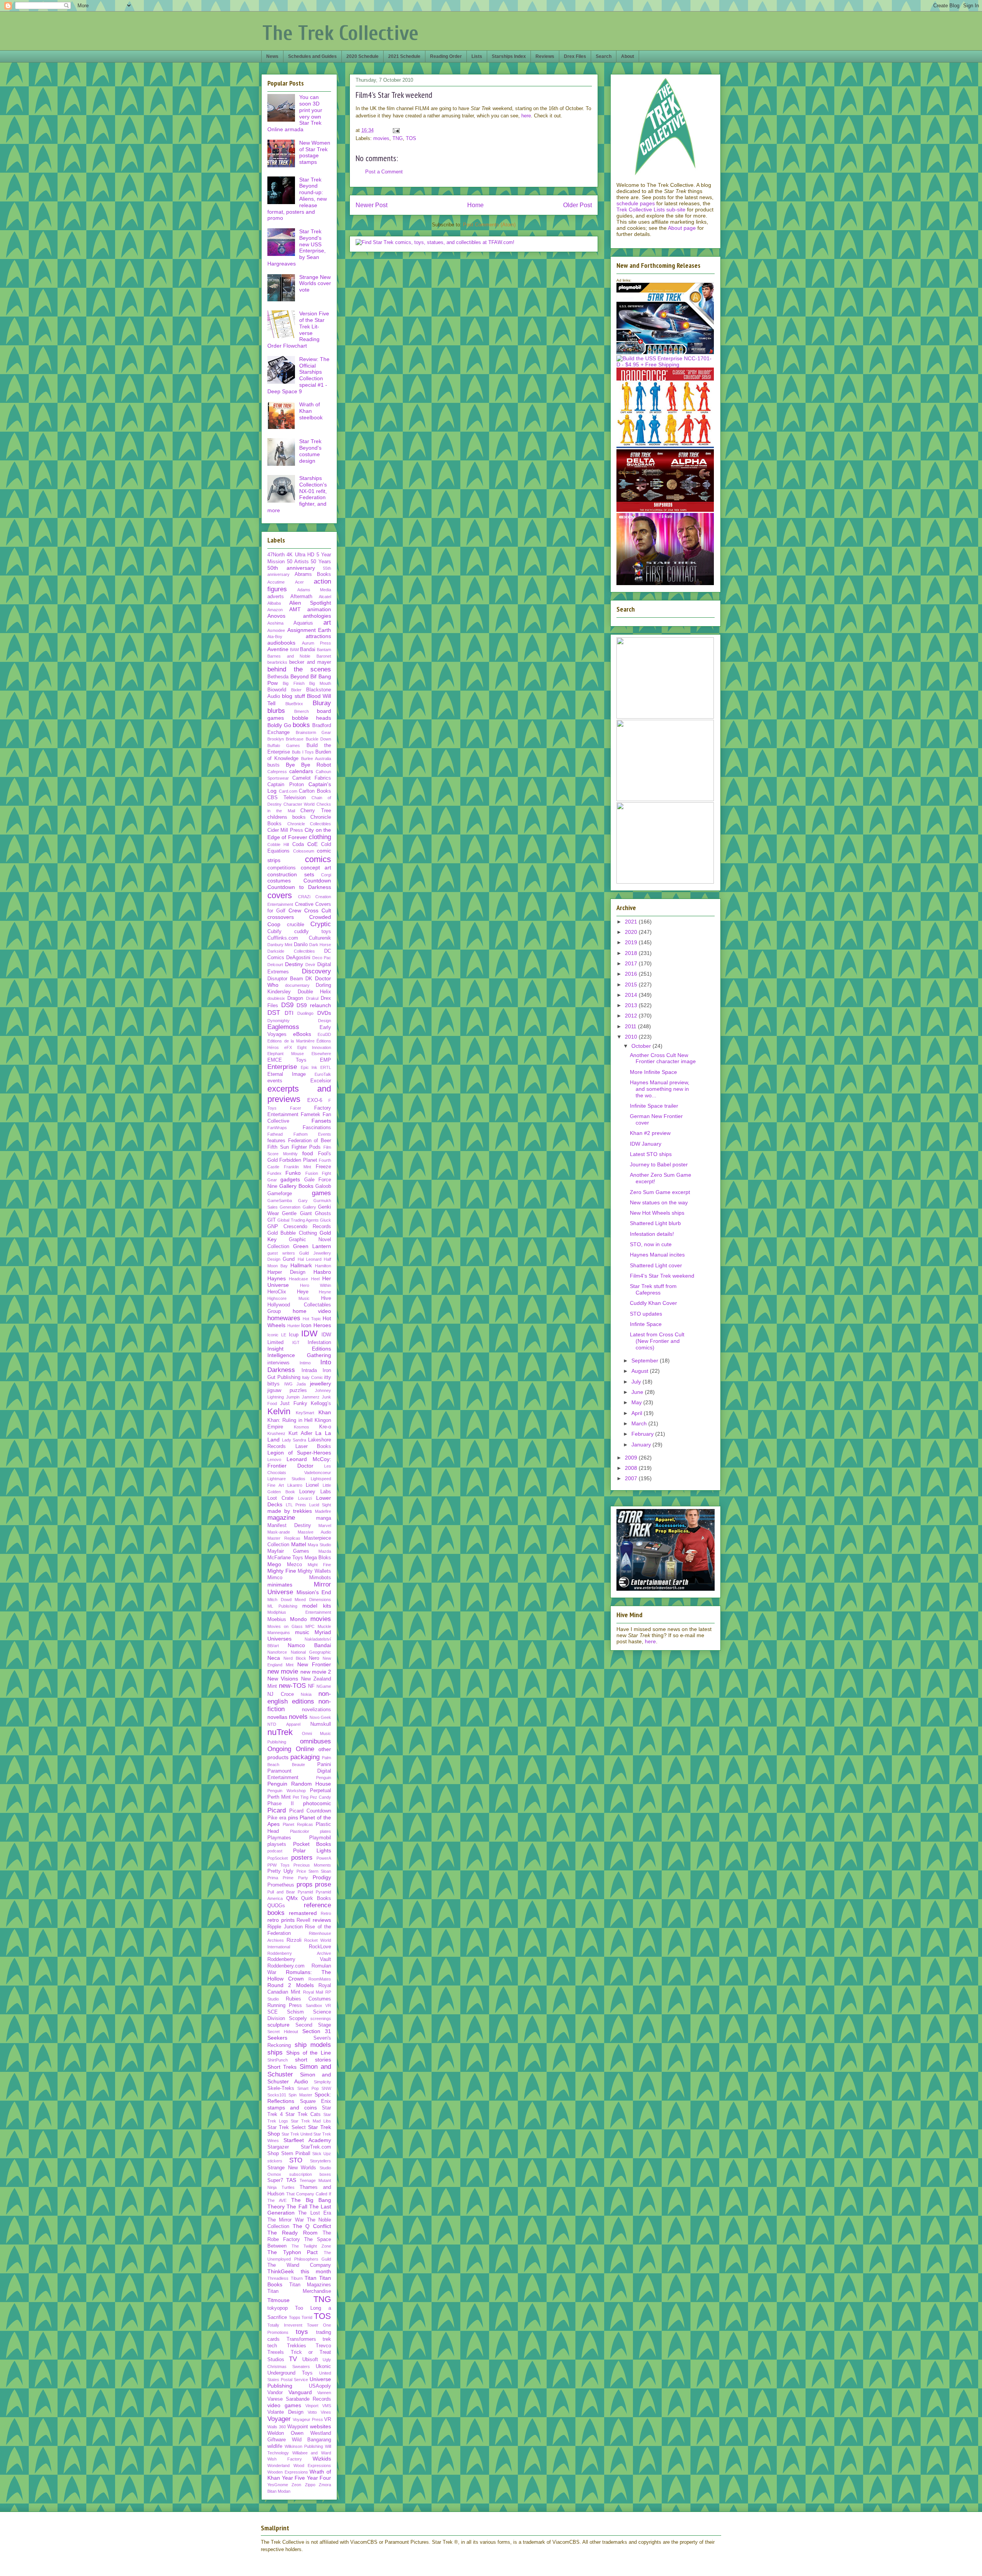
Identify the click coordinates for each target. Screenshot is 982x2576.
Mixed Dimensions (313, 1600)
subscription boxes (310, 2174)
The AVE (277, 2200)
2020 (632, 932)
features (276, 1141)
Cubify (274, 932)
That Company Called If (309, 2194)
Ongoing (279, 1749)
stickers (275, 2161)
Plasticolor (300, 1831)
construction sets (291, 874)
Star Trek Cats (303, 2114)
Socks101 (277, 2095)
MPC (310, 1626)
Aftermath (301, 597)
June (638, 1392)
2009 (632, 1458)
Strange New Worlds (292, 2168)
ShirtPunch (278, 2060)
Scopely (298, 2019)
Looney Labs (315, 1492)
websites (320, 2426)
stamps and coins (292, 2108)
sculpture (278, 2025)
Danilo (301, 945)
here (526, 116)
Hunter (294, 1326)
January (642, 1445)
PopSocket (278, 1858)
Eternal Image (287, 1074)
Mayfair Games (288, 1551)
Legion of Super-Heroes (299, 1453)
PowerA (324, 1858)
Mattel (299, 1544)
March (640, 1423)
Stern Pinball (296, 2154)
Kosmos (302, 1427)
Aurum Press (317, 643)
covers (280, 895)
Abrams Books (313, 574)
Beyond (300, 676)
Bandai (308, 650)
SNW (326, 2088)
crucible (296, 925)
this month (316, 2271)
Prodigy (322, 1877)
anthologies (317, 616)
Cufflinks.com (283, 938)
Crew (295, 910)
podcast (275, 1851)
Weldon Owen (285, 2433)
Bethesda (278, 677)
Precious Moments (312, 1865)
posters (302, 1858)
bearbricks (277, 662)
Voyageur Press (308, 2419)
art (327, 623)
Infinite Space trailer (654, 1106)
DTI (289, 1013)
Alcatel (325, 597)
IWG (288, 1384)
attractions (318, 636)
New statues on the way (659, 1202)
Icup (294, 1335)
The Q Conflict (312, 2226)
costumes (279, 881)
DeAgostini (298, 958)
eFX (288, 1047)
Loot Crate (280, 1498)
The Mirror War (286, 2220)
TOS (411, 138)
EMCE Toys (287, 1060)
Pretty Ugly (280, 1871)
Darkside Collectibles (291, 951)
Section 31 (317, 2031)
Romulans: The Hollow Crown (299, 1975)
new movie (283, 1671)
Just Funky (293, 1403)
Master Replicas (284, 1538)
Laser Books (313, 1446)
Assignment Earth (309, 630)
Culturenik (320, 938)
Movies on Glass (285, 1626)
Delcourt (275, 965)
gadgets (290, 1179)
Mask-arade (279, 1532)
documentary (297, 985)
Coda (298, 844)
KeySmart (305, 1413)
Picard (277, 1810)
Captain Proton (286, 785)
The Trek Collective (340, 33)
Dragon (295, 998)
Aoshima (275, 623)
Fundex (274, 1173)
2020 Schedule (362, 56)
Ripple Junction (285, 1927)
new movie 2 (316, 1672)
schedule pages (636, 203)
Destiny (294, 964)
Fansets (321, 1121)
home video (312, 1311)
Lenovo (274, 1460)
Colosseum (304, 851)
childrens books (287, 817)
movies (381, 138)
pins (293, 1817)
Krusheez (276, 1433)
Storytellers (320, 2161)
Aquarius (303, 623)
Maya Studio (319, 1545)
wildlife (275, 2446)
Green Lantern (312, 1246)
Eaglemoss (283, 1027)
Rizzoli (294, 1940)
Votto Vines (319, 2412)
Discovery (316, 971)
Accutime (276, 582)
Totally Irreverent (285, 2325)
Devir (310, 965)
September (646, 1361)
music (302, 1632)
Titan (311, 2278)
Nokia (306, 1694)
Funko (293, 1173)
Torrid (307, 2317)
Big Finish (293, 683)
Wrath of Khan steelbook (311, 411)
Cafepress (277, 772)
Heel (315, 1279)
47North (276, 555)
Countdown (317, 881)
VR (328, 2419)
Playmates (279, 1838)
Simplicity (322, 2082)
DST (274, 1013)
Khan (325, 1412)
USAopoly (320, 2386)
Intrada (309, 1370)
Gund (289, 1259)
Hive (326, 1298)
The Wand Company (299, 2265)
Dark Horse (320, 945)
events (275, 1081)
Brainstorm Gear (314, 732)
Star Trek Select (287, 2127)
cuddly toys (313, 932)
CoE (312, 844)
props (305, 1884)
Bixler (296, 690)
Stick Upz (322, 2154)
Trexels (276, 2352)
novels (298, 1717)
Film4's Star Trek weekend (662, 1276)
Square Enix (316, 2101)
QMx (292, 1898)
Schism (295, 2012)
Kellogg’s (321, 1403)
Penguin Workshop (287, 1791)
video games (284, 2405)
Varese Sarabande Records (299, 2399)
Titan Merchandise (299, 2291)
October (642, 1046)
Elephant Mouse (286, 1054)
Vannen (324, 2393)
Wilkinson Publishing (304, 2446)
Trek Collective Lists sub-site (651, 209)
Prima (273, 1878)
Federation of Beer (310, 1141)
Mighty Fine (282, 1571)
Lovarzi (305, 1498)
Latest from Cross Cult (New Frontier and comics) (657, 1341)
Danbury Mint (280, 945)
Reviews (545, 56)
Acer (299, 582)
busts (274, 765)
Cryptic (321, 924)
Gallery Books (296, 1186)
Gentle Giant (297, 1214)
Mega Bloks (318, 1558)
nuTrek (280, 1732)
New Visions (283, 1679)
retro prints (281, 1920)
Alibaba (274, 603)
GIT (272, 1220)
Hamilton (323, 1266)
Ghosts (323, 1214)
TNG (398, 138)
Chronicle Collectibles (309, 824)
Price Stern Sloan (314, 1871)
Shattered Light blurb (655, 1223)
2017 (632, 963)
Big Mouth (320, 683)
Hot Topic (312, 1319)
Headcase (298, 1279)
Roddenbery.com (286, 1966)
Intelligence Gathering (299, 1355)
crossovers (281, 917)
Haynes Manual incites (657, 1255)
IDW (309, 1333)
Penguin (324, 1778)
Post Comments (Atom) (489, 225)
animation (319, 609)
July (637, 1382)
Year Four (319, 2478)
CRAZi (304, 897)
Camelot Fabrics (312, 778)
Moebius (277, 1619)
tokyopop (278, 2308)
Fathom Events (312, 1134)
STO (296, 2160)
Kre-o (325, 1427)
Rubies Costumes (308, 1999)
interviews (278, 1363)
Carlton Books (315, 791)
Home (475, 205)
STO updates (646, 1314)
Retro (326, 1913)
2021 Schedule (404, 56)
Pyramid (305, 1892)
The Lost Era (315, 2213)
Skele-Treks (281, 2088)
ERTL (326, 1067)
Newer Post (372, 205)
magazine (281, 1518)
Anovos (276, 616)
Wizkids (322, 2459)
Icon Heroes (316, 1325)
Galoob (323, 1186)
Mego (274, 1564)
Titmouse (278, 2300)
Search (604, 56)
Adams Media (314, 590)
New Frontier (314, 1664)
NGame (324, 1686)
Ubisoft (310, 2360)
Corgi (326, 875)
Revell (303, 1920)
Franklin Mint (297, 1167)
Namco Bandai (309, 1645)
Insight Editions (299, 1349)
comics (318, 859)
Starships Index (509, 56)
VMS (327, 2406)
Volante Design (285, 2412)
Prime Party (295, 1878)
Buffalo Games (284, 745)
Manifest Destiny (289, 1525)
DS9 (287, 1005)
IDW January (646, 1144)
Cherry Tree (316, 811)
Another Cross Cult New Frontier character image (663, 1058)
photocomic (317, 1803)
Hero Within (316, 1285)
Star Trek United (297, 2134)
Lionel (312, 1485)
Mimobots (320, 1578)
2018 (632, 953)
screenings (321, 2019)
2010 (632, 1037)
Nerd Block (295, 1658)
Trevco (323, 2346)
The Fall (297, 2207)
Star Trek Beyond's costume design (310, 451)
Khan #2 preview (650, 1133)
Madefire (323, 1511)
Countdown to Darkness (299, 887)
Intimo (305, 1363)
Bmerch (302, 711)
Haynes (277, 1278)
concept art (316, 867)
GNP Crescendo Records (299, 1227)
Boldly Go (279, 725)
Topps (295, 2317)
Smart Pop (308, 2088)
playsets (277, 1844)
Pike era (277, 1818)
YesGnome (278, 2485)
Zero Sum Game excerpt (660, 1192)
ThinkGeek (281, 2271)
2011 (631, 1026)
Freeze (323, 1167)
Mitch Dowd (279, 1600)
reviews (322, 1920)
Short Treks (282, 2067)
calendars (301, 771)
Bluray (322, 703)
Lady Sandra (294, 1440)
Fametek (311, 1115)
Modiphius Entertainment (299, 1612)
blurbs (276, 711)
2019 (632, 942)
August (641, 1371)
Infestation (319, 1342)
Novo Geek (320, 1717)
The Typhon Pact (292, 2252)
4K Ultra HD (300, 555)
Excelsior (321, 1081)
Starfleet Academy (307, 2140)
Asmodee (276, 630)
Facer (296, 1108)
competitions (282, 868)
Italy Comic (312, 1377)
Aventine (278, 649)
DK (309, 979)
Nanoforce (277, 1652)
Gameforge (280, 1194)
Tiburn (297, 2278)
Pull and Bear (281, 1892)
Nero (314, 1658)
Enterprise (282, 1067)
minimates (280, 1585)
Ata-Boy (275, 637)
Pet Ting (301, 1797)
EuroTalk (323, 1074)
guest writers (281, 1253)
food (308, 1153)
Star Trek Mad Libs (311, 2121)
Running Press (285, 2005)
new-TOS (292, 1686)
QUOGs (276, 1906)
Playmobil (320, 1838)
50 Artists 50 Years (309, 562)
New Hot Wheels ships (657, 1213)
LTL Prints (296, 1505)
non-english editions (299, 1698)
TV (293, 2359)
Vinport (312, 2406)
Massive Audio (314, 1532)
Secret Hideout (283, 2032)
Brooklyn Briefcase (285, 739)
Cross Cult (318, 910)
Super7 (275, 2180)
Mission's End (314, 1592)
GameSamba (280, 1201)
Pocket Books (312, 1844)
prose (323, 1884)
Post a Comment (384, 172)
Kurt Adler (300, 1433)
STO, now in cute (651, 1244)
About (628, 56)
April (638, 1413)
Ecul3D (324, 1034)
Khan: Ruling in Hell (290, 1420)
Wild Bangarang (312, 2440)
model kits (317, 1606)
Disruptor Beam (285, 979)
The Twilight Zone (311, 2246)
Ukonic (323, 2367)
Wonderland (278, 2466)
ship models (313, 2045)
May (637, 1402)
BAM (294, 650)
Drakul (312, 998)
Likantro (295, 1485)
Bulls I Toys (303, 752)
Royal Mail (313, 1992)
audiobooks (281, 643)
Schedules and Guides (312, 56)
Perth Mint (279, 1797)
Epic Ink (309, 1067)
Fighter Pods (306, 1147)
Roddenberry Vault (299, 1959)
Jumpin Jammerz (303, 1397)
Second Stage (313, 2025)
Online (305, 1749)
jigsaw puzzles (287, 1390)
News (272, 56)
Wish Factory (285, 2459)
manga (324, 1518)
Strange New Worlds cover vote (315, 284)
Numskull (321, 1724)
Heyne (325, 1292)
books (301, 725)
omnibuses (316, 1741)
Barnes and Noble (289, 656)
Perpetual (320, 1791)
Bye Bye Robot (308, 765)
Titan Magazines (310, 2285)
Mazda (325, 1551)
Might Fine (319, 1565)
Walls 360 (277, 2427)
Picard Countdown (310, 1811)
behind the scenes (299, 669)
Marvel (325, 1525)
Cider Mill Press (285, 830)
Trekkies (297, 2346)
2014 (632, 995)
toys (302, 2332)
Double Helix (314, 992)
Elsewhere (321, 1054)
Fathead (275, 1134)
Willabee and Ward (312, 2453)
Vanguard (300, 2392)
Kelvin (279, 1411)
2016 (632, 974)
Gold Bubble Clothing (292, 1233)
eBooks (302, 1034)
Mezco (294, 1565)
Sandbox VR (318, 2005)
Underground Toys (290, 2373)
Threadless (278, 2278)
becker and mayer (310, 662)
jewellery (320, 1384)
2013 (632, 1005)
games (321, 1193)
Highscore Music (288, 1298)
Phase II (281, 1804)
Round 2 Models (291, 1985)
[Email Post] (396, 130)
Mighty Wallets (314, 1571)
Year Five (294, 2478)
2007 (632, 1478)
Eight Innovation (314, 1047)
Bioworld (277, 690)
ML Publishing (282, 1606)
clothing (320, 837)
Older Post (578, 205)
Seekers (277, 2038)
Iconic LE (277, 1335)
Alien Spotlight (310, 603)
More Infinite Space (653, 1072)
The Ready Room (292, 2233)
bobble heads (312, 718)
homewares (284, 1318)
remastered (303, 1913)
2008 (632, 1468)
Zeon (296, 2485)
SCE (273, 2012)
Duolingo (305, 1013)
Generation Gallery (298, 1207)
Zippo (310, 2485)
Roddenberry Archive (299, 1953)
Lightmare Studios (286, 1479)
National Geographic (311, 1652)
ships (275, 2052)
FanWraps (277, 1128)
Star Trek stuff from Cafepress (653, 1289)
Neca (274, 1658)
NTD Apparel (284, 1724)
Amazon (275, 610)
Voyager (279, 2419)
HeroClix (277, 1292)
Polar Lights (312, 1850)
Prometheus (281, 1885)
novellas (277, 1717)
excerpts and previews (299, 1094)
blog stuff (293, 696)
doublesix (276, 998)
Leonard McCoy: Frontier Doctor (299, 1462)
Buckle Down (318, 739)
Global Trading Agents (298, 1220)
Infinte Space (646, 1324)
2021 (632, 922)
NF (311, 1686)
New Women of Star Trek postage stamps (315, 152)
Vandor (275, 2393)
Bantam (324, 650)
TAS (291, 2180)
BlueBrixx (294, 704)
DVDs (324, 1013)
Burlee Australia (316, 759)
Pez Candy (320, 1797)
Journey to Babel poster (659, 1164)
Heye (303, 1292)
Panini (324, 1765)
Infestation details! (652, 1234)
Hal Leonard (310, 1259)
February (643, 1434)
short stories (313, 2060)
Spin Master (300, 2095)
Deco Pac (322, 958)
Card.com (288, 791)
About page (682, 228)
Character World (299, 804)
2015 (632, 985)
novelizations (316, 1710)
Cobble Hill (278, 844)
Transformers (301, 2339)
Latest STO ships (651, 1154)
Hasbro (322, 1272)
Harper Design (286, 1272)
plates (325, 1831)
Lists (477, 56)
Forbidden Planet (298, 1160)
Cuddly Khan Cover (653, 1303)
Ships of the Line (309, 2053)
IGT (296, 1342)
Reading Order (446, 56)
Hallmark (301, 1265)
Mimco (275, 1578)
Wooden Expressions (288, 2472)
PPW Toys (278, 1865)
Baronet (324, 656)
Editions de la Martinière (291, 1041)
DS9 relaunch (314, 1005)
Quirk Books (316, 1898)
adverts (276, 597)
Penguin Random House (299, 1784)
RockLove (320, 1947)
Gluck (325, 1220)
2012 (632, 1016)
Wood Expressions (312, 2466)
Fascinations (317, 1128)
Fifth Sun (278, 1147)
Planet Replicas (298, 1824)
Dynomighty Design (299, 1021)
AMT (295, 609)
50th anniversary (291, 568)
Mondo (298, 1619)
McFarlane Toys (285, 1558)
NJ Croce (281, 1694)
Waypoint (298, 2427)
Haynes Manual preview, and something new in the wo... (660, 1089)
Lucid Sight (320, 1505)
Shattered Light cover (656, 1265)
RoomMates (320, 1979)
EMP (325, 1060)
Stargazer (278, 2147)
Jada (301, 1384)
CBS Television (287, 798)
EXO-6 (315, 1100)
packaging (305, 1757)
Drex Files (575, 56)
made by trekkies (290, 1511)
